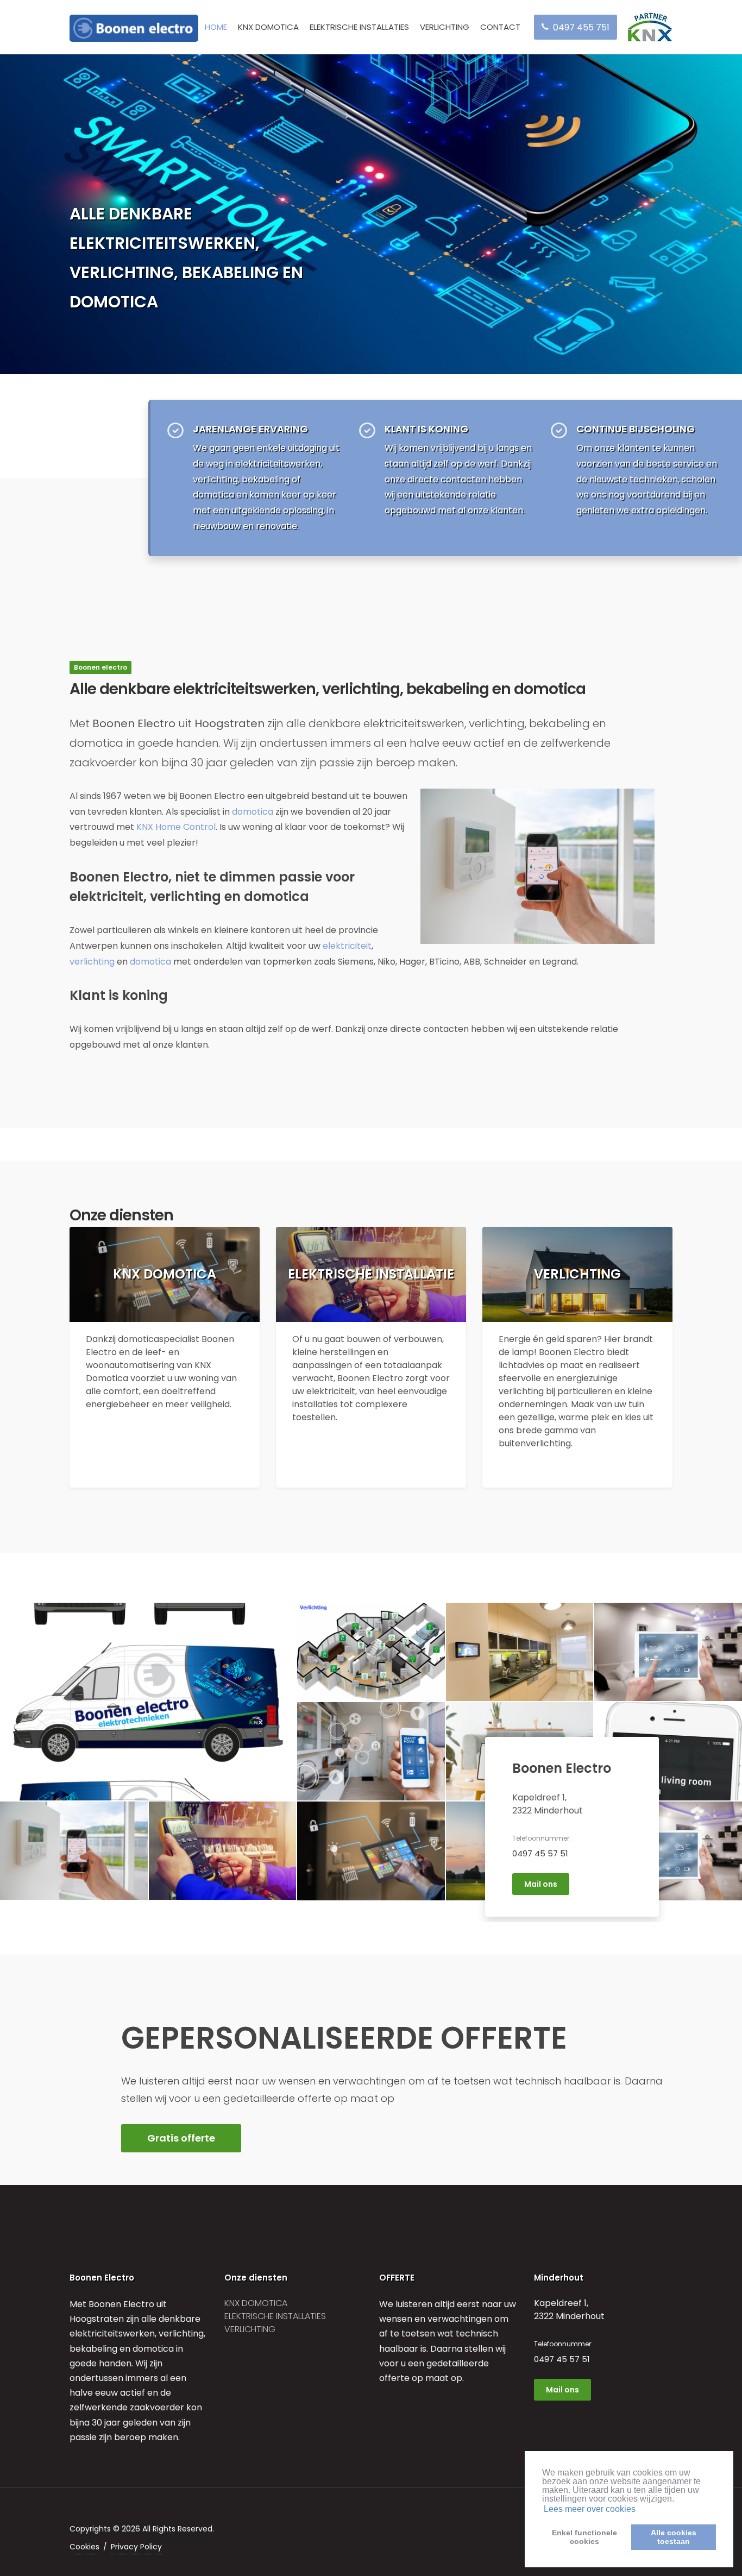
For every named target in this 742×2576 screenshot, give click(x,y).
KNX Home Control (176, 827)
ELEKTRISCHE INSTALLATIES (359, 27)
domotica (253, 812)
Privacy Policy (136, 2547)
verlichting (92, 962)
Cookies (84, 2547)
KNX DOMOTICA (268, 27)
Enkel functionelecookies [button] (584, 2537)
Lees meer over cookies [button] (590, 2509)
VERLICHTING (445, 27)
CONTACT (500, 27)
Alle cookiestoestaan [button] (674, 2537)
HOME (216, 27)
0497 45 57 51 (540, 1853)
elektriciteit (347, 946)
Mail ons (541, 1884)
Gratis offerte (181, 2138)
